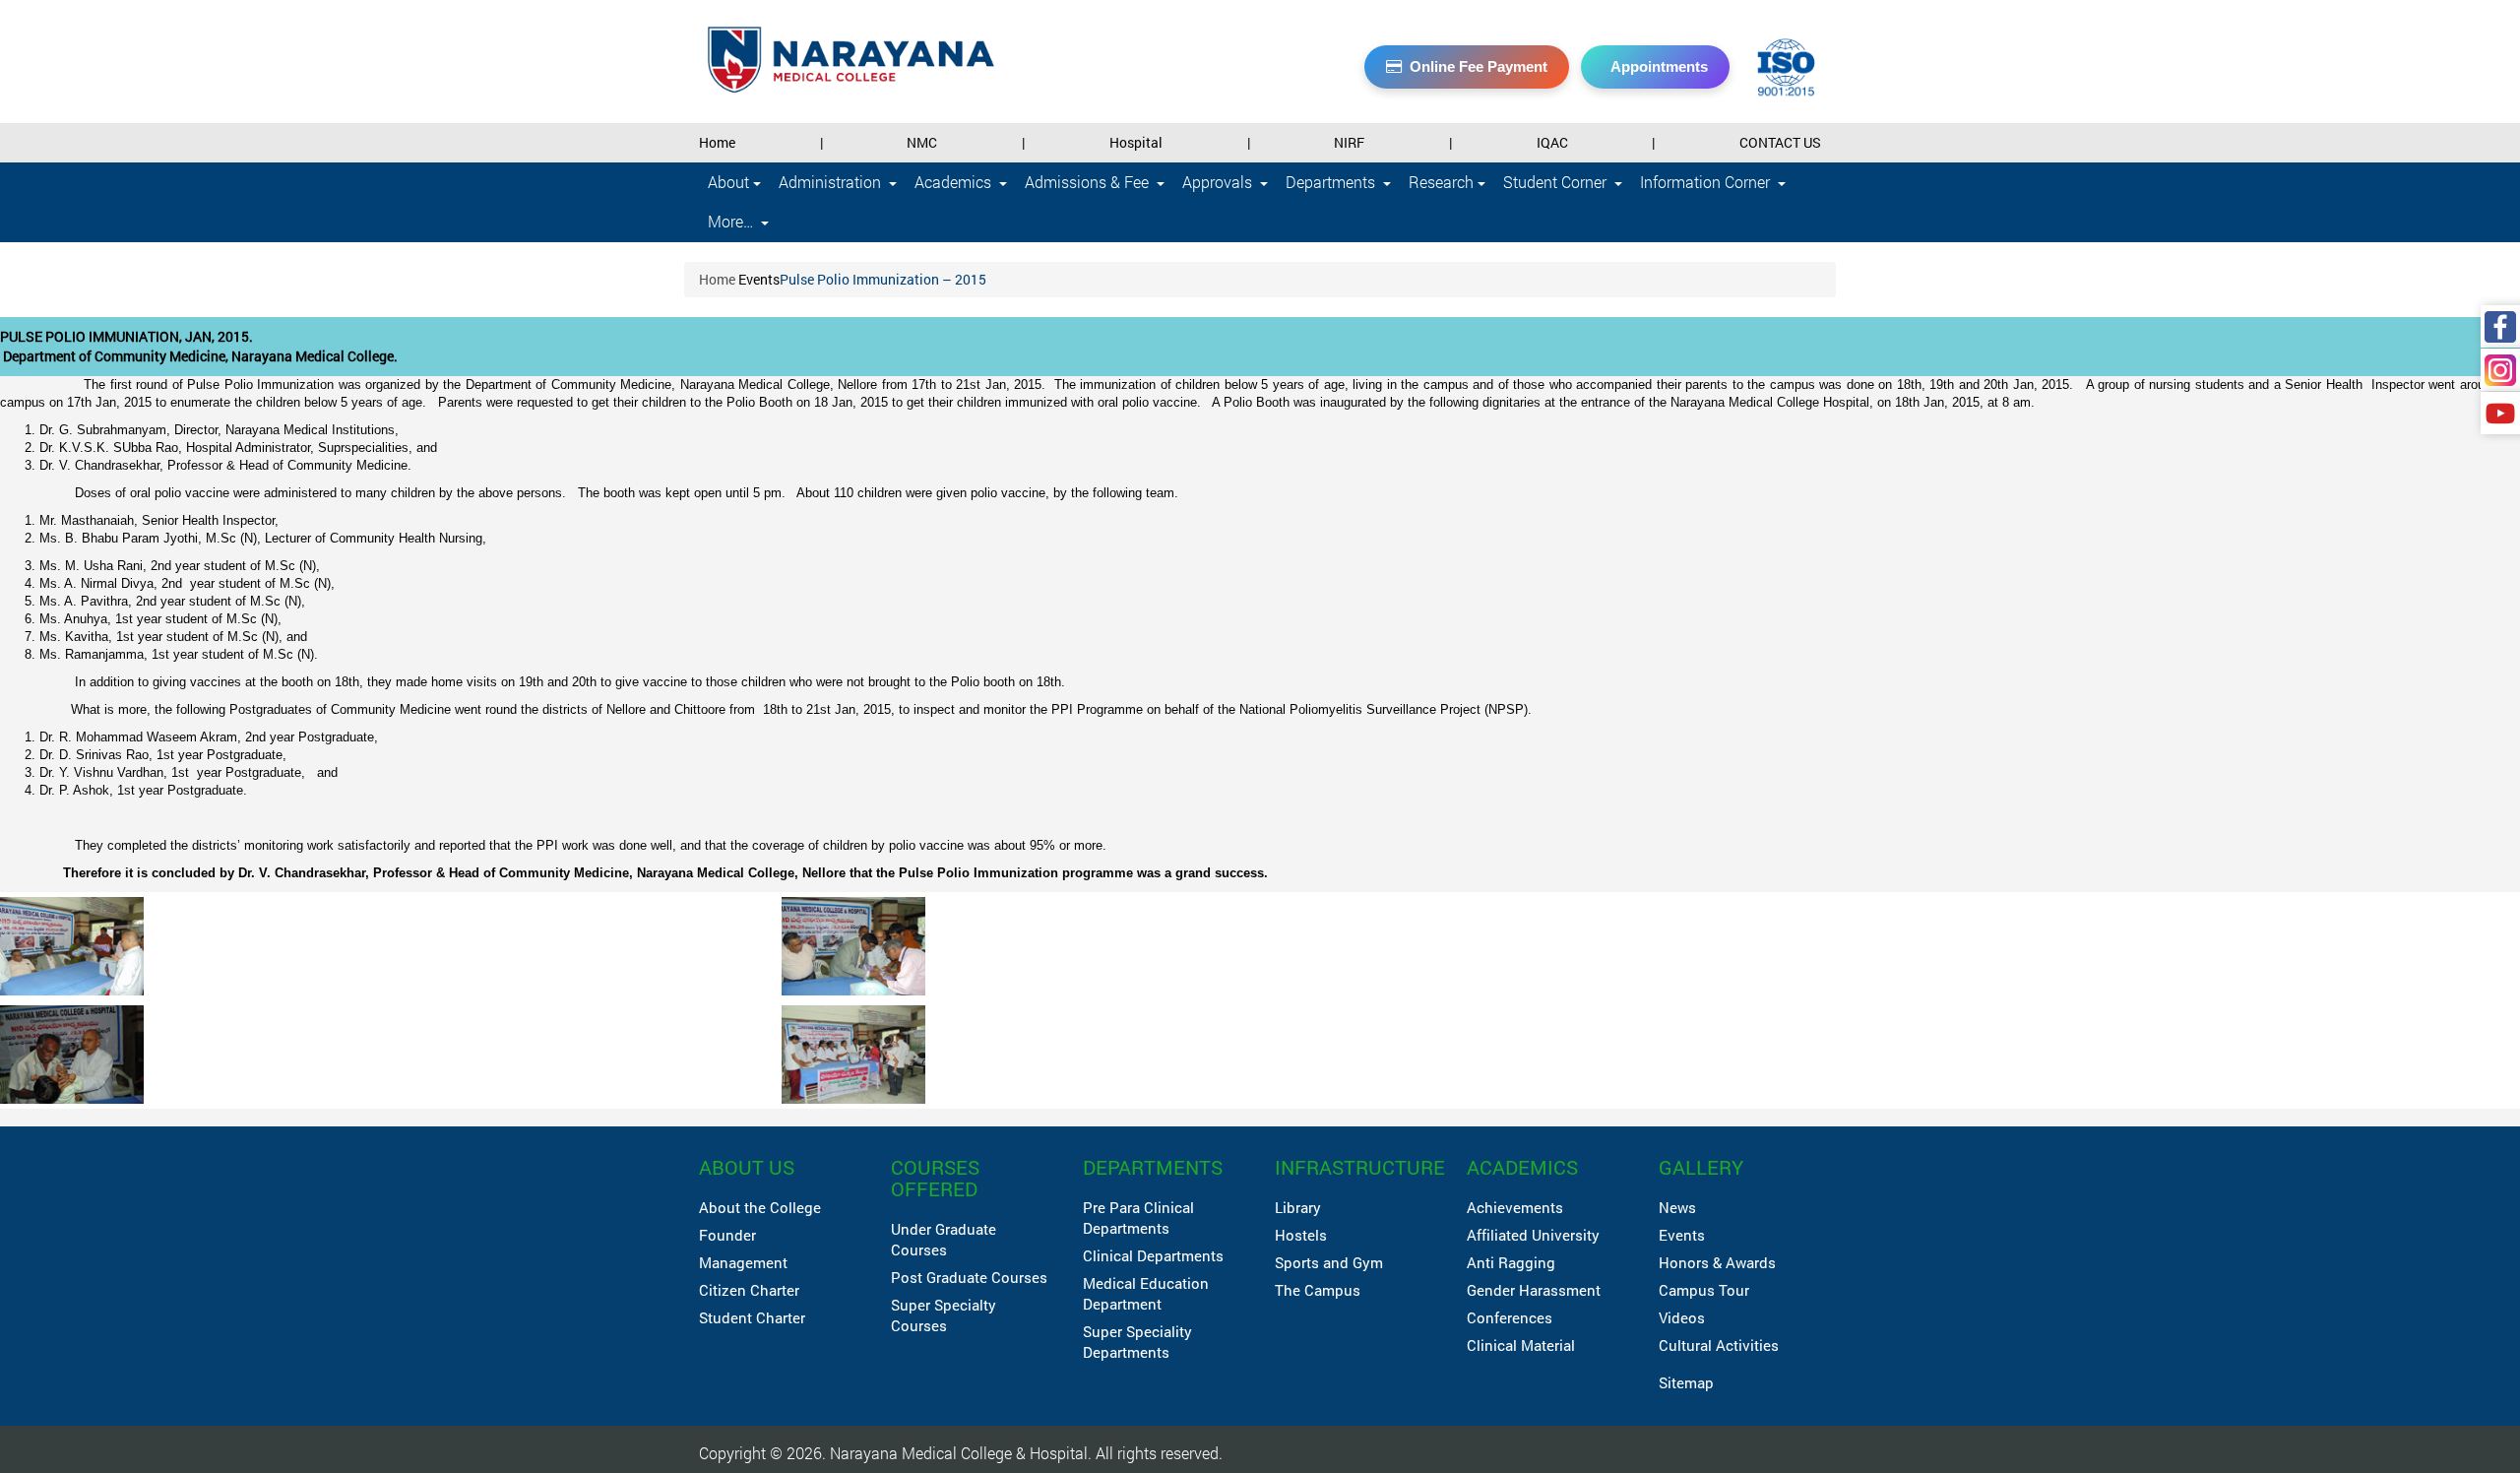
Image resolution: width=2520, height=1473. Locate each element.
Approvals (1219, 182)
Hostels (1301, 1235)
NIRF (1349, 142)
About (730, 182)
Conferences (1510, 1317)
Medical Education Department (1146, 1293)
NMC (922, 142)
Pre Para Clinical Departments (1138, 1217)
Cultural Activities (1719, 1345)
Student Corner (1557, 182)
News (1677, 1207)
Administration (832, 182)
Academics (955, 182)
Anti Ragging (1511, 1262)
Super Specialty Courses (944, 1315)
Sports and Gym (1329, 1262)
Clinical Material (1521, 1345)
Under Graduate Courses (944, 1239)
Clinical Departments (1153, 1255)
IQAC (1552, 142)
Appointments (1659, 66)
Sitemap (1686, 1382)
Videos (1682, 1317)
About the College (760, 1207)
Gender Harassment (1534, 1290)
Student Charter (752, 1317)
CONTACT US (1780, 142)
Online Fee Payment (1479, 66)
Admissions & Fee (1089, 182)
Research (1443, 182)
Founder (727, 1235)
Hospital (1136, 142)
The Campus (1318, 1290)
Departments (1332, 182)
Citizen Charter (749, 1290)
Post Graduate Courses (969, 1277)
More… (732, 221)
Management (743, 1262)
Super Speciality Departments (1137, 1342)
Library (1298, 1207)
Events (759, 279)
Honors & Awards (1717, 1262)
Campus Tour (1704, 1290)
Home (717, 142)
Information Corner (1707, 182)
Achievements (1515, 1207)
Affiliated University (1533, 1235)
